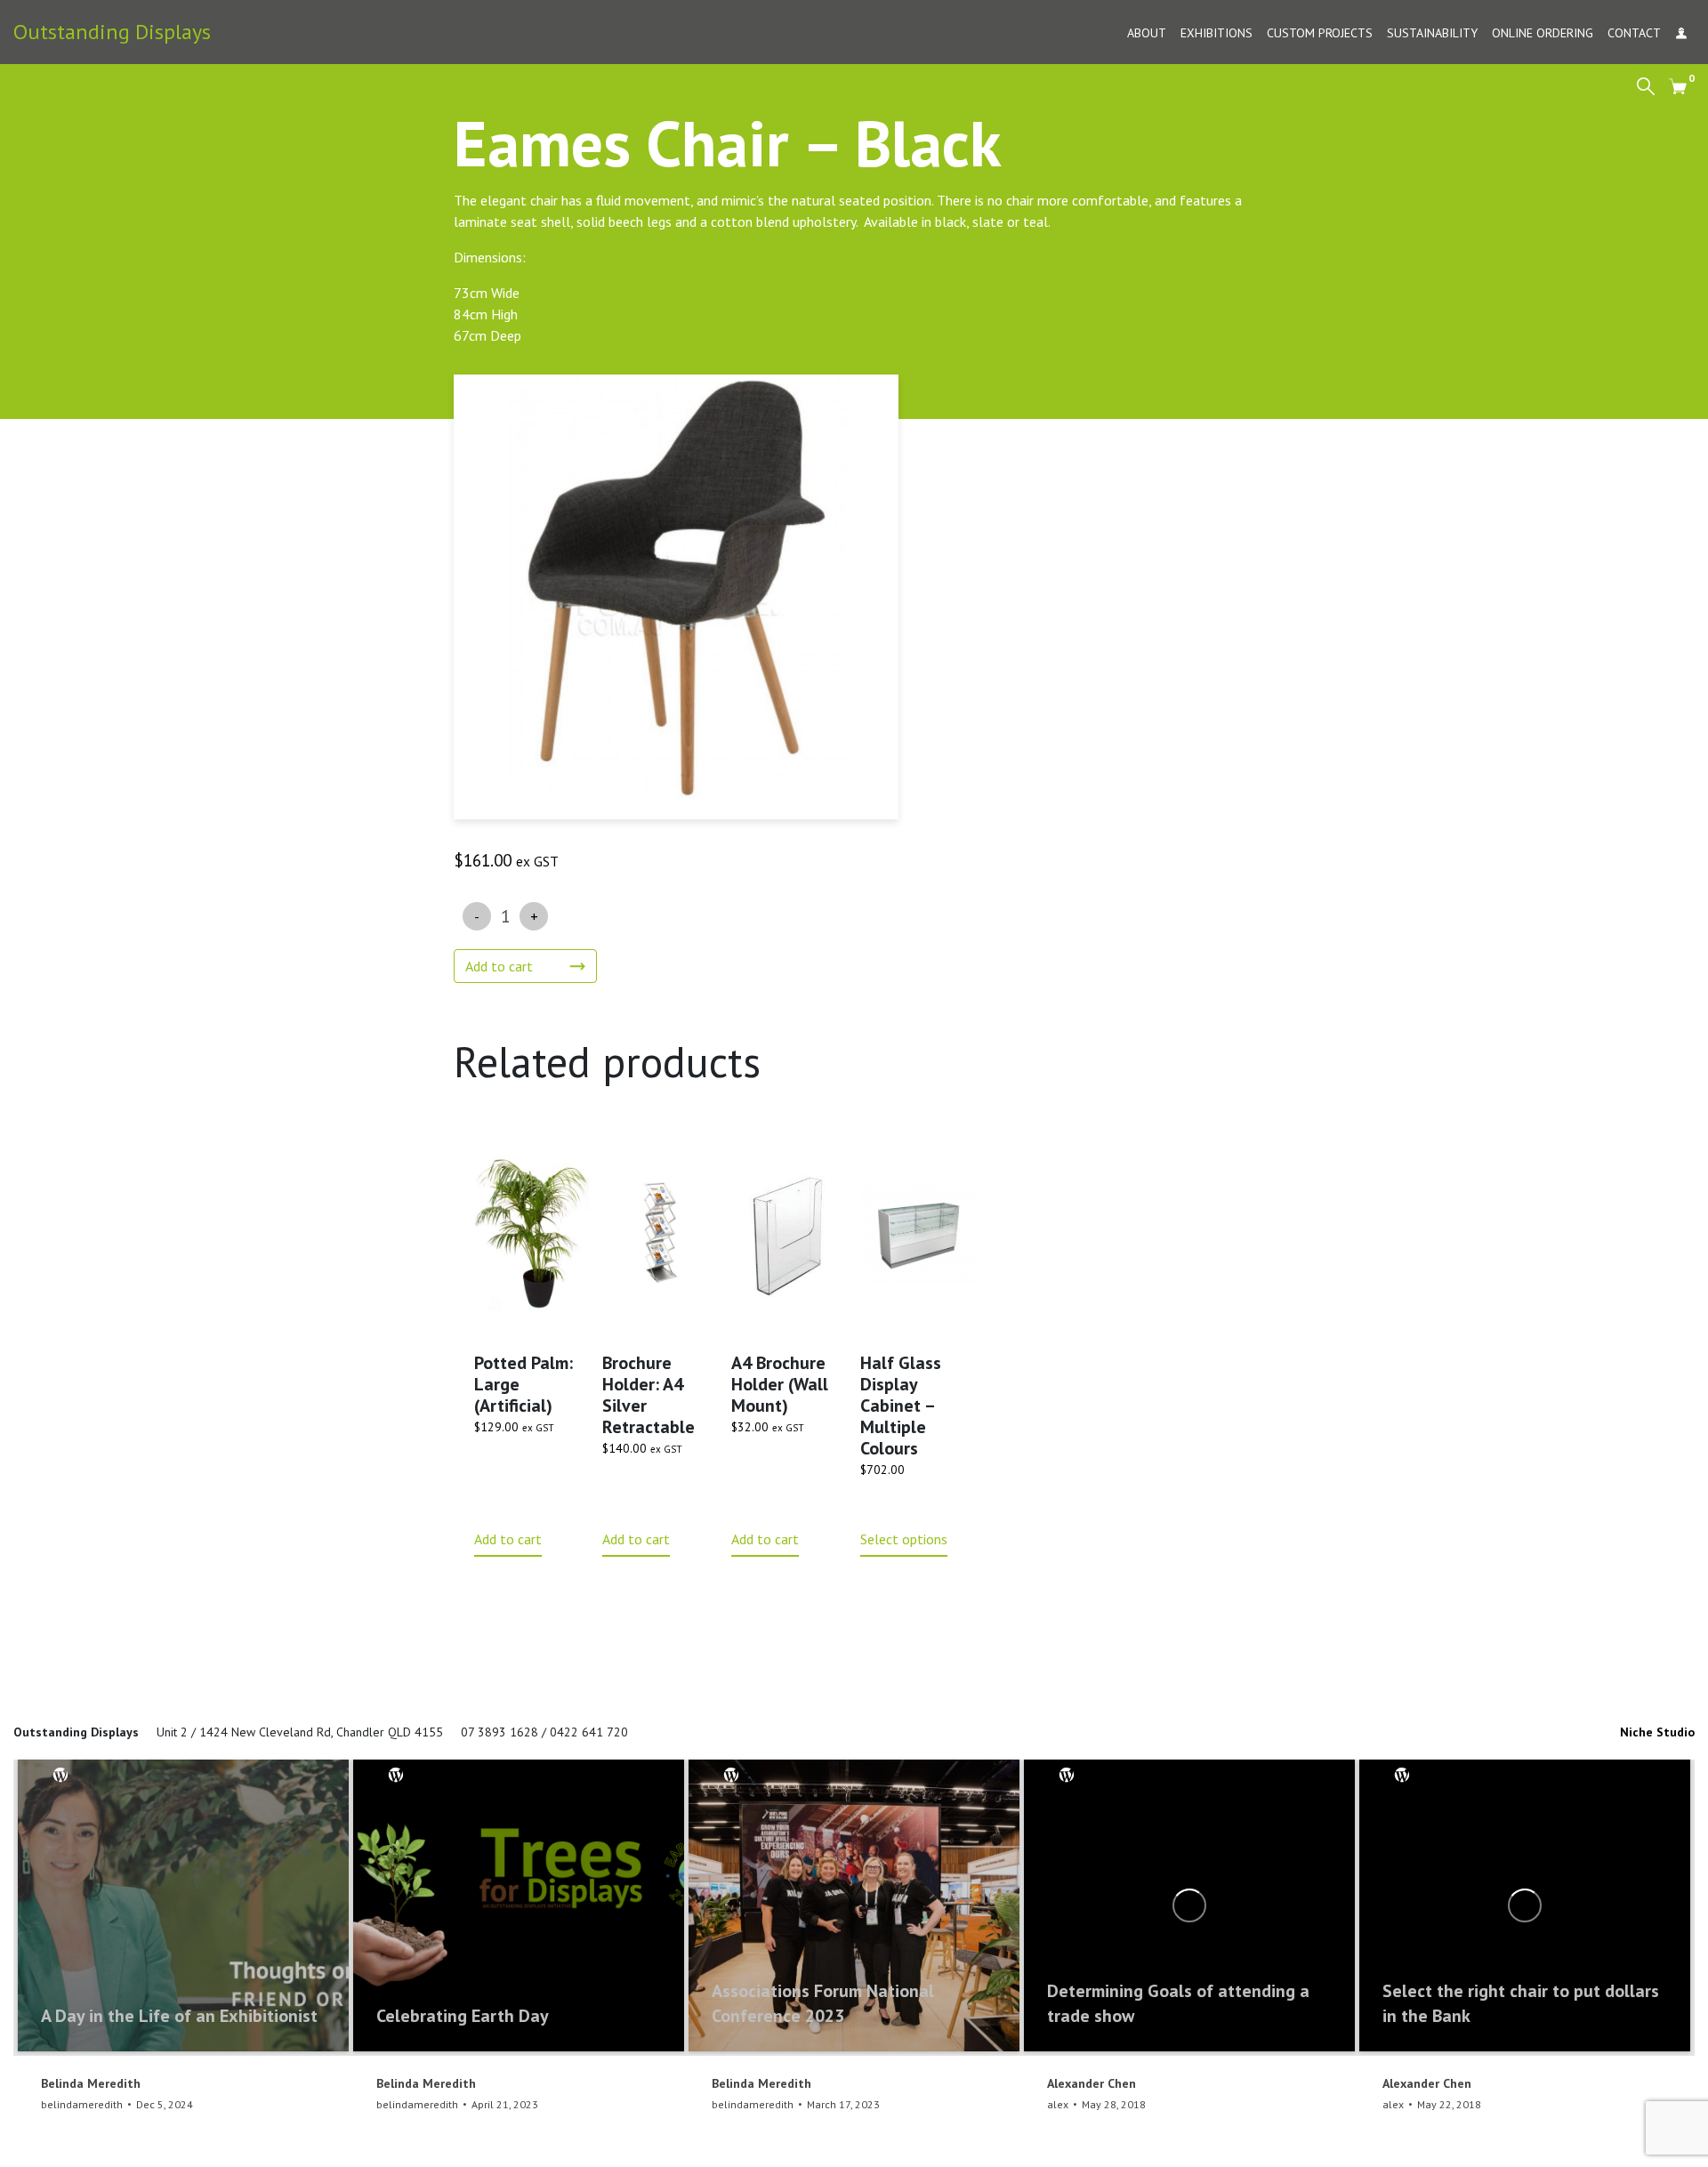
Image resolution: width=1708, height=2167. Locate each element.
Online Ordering (1543, 33)
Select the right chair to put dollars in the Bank (1521, 2003)
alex (1058, 2104)
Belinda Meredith (91, 2083)
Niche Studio (1657, 1732)
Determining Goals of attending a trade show (1178, 2003)
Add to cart (499, 966)
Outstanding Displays (112, 32)
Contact (1634, 33)
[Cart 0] (1678, 85)
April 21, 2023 (505, 2104)
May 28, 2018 (1114, 2104)
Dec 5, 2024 (165, 2104)
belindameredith (82, 2104)
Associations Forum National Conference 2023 (823, 2003)
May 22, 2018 (1449, 2104)
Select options (904, 1539)
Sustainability (1432, 33)
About (1147, 33)
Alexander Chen (1092, 2083)
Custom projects (1320, 33)
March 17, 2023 (843, 2104)
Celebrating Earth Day (463, 2016)
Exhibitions (1217, 33)
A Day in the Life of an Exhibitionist (179, 2016)
